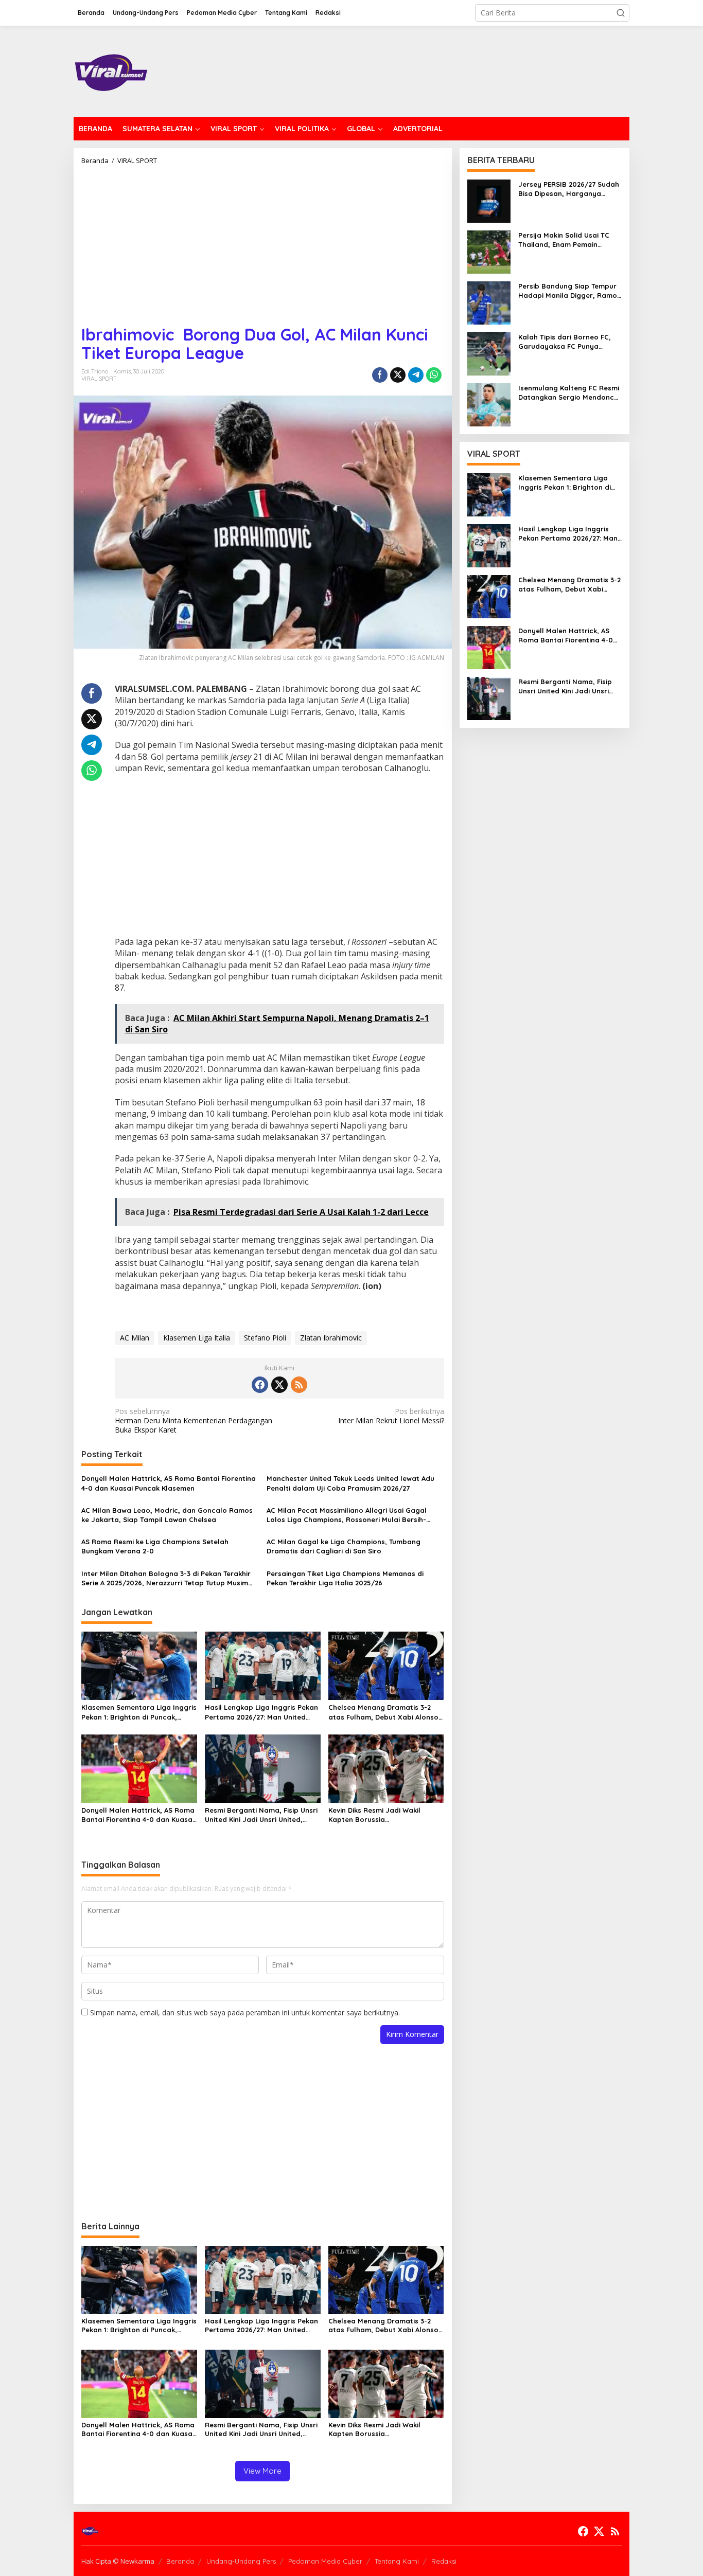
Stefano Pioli (265, 1338)
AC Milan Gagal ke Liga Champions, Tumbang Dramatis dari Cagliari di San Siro (344, 1546)
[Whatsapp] (434, 375)
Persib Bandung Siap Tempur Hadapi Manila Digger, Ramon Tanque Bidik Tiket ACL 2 (570, 291)
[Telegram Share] (416, 375)
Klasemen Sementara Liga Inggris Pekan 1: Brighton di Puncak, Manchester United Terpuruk (139, 1712)
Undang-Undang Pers (241, 2561)
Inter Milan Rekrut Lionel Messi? (391, 1416)
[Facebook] (260, 1385)
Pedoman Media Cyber (325, 2561)
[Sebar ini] (380, 375)
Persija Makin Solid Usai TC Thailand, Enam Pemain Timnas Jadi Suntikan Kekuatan (564, 240)
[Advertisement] (263, 241)
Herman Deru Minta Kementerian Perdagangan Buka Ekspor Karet (194, 1421)
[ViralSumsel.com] (111, 70)
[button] (621, 13)
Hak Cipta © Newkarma (118, 2561)
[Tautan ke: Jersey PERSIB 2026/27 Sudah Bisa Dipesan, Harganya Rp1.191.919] (489, 200)
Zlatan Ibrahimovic (331, 1338)
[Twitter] (279, 1385)
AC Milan (135, 1338)
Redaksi (444, 2561)
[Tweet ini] (398, 375)
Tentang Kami (397, 2561)
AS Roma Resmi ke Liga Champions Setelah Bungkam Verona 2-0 (155, 1546)
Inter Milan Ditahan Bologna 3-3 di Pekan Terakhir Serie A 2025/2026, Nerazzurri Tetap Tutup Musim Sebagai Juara (166, 1578)
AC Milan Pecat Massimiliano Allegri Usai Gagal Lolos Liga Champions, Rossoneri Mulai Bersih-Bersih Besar (347, 1515)
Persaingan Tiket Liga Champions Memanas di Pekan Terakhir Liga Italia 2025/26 (345, 1578)
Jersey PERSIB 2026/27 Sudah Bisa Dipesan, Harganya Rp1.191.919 (569, 189)
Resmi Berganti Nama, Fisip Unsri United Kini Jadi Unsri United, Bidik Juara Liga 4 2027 (261, 1815)
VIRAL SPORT (99, 379)
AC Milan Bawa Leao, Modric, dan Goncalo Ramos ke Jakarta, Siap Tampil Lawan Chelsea (167, 1515)
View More (262, 2471)
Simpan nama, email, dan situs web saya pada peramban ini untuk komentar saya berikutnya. (245, 2012)
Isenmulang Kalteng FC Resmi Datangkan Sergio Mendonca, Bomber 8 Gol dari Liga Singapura (569, 393)
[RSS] (299, 1385)
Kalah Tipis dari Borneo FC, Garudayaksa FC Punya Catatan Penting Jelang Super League (565, 342)
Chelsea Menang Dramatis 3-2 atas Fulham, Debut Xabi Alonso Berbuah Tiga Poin (383, 1712)
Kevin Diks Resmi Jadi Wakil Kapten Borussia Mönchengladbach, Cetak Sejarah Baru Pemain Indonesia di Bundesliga (382, 1815)
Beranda (180, 2561)
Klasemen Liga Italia (197, 1338)
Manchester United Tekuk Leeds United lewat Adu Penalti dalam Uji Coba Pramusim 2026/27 (350, 1483)
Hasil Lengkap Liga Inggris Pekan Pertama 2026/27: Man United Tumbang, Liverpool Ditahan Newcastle (261, 1712)
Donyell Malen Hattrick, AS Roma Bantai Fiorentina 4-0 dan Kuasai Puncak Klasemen (169, 1483)
